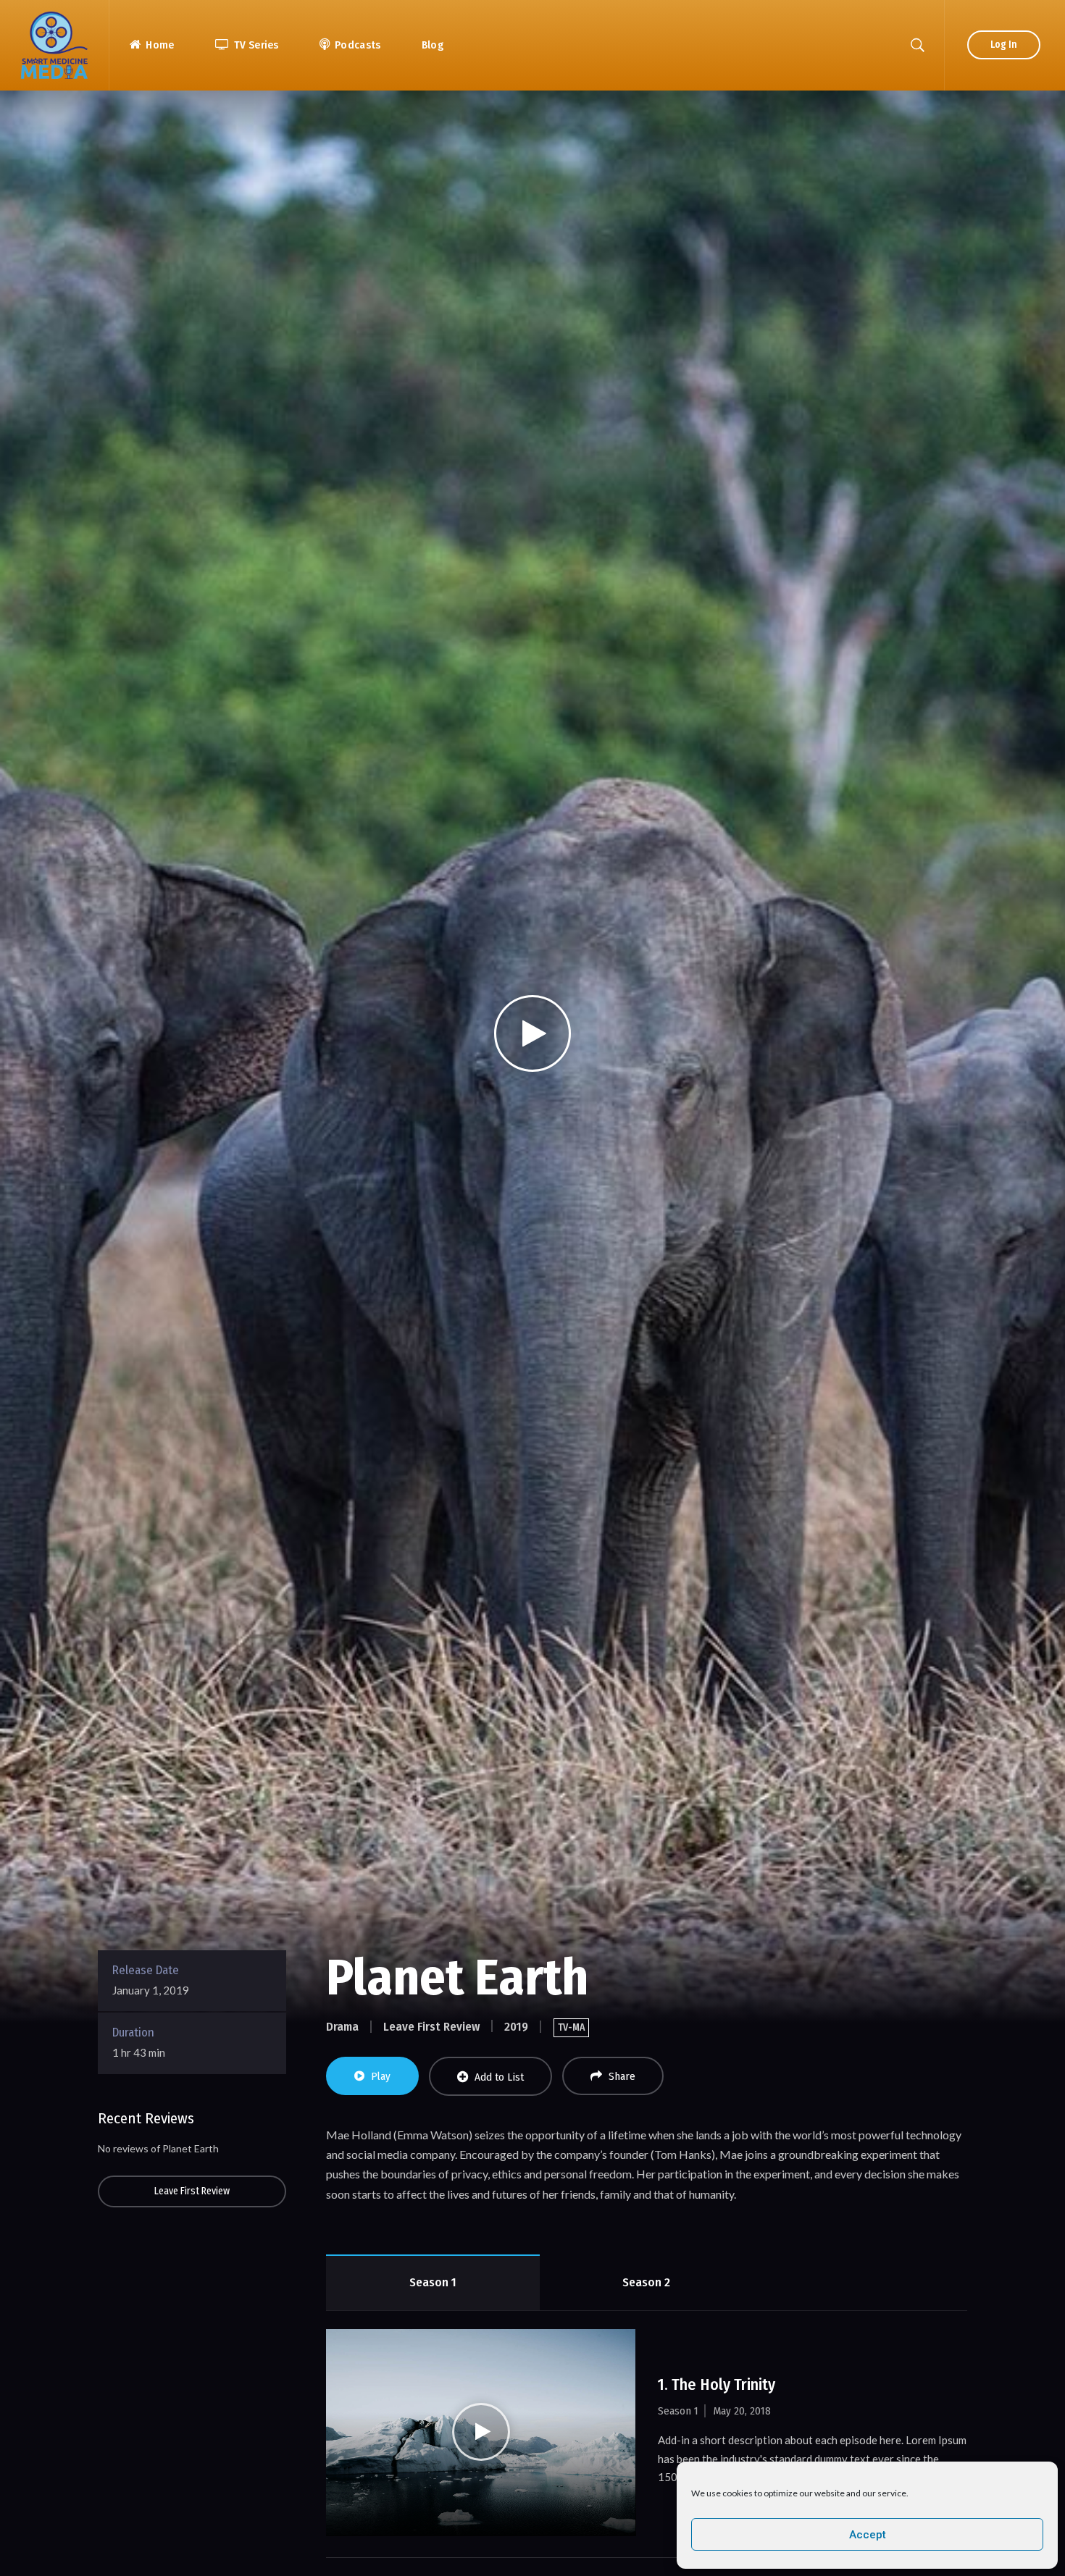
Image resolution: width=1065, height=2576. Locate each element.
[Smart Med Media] (54, 45)
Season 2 (646, 2282)
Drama (342, 2027)
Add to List (499, 2077)
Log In (1004, 45)
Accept (868, 2535)
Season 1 (433, 2282)
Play (381, 2076)
